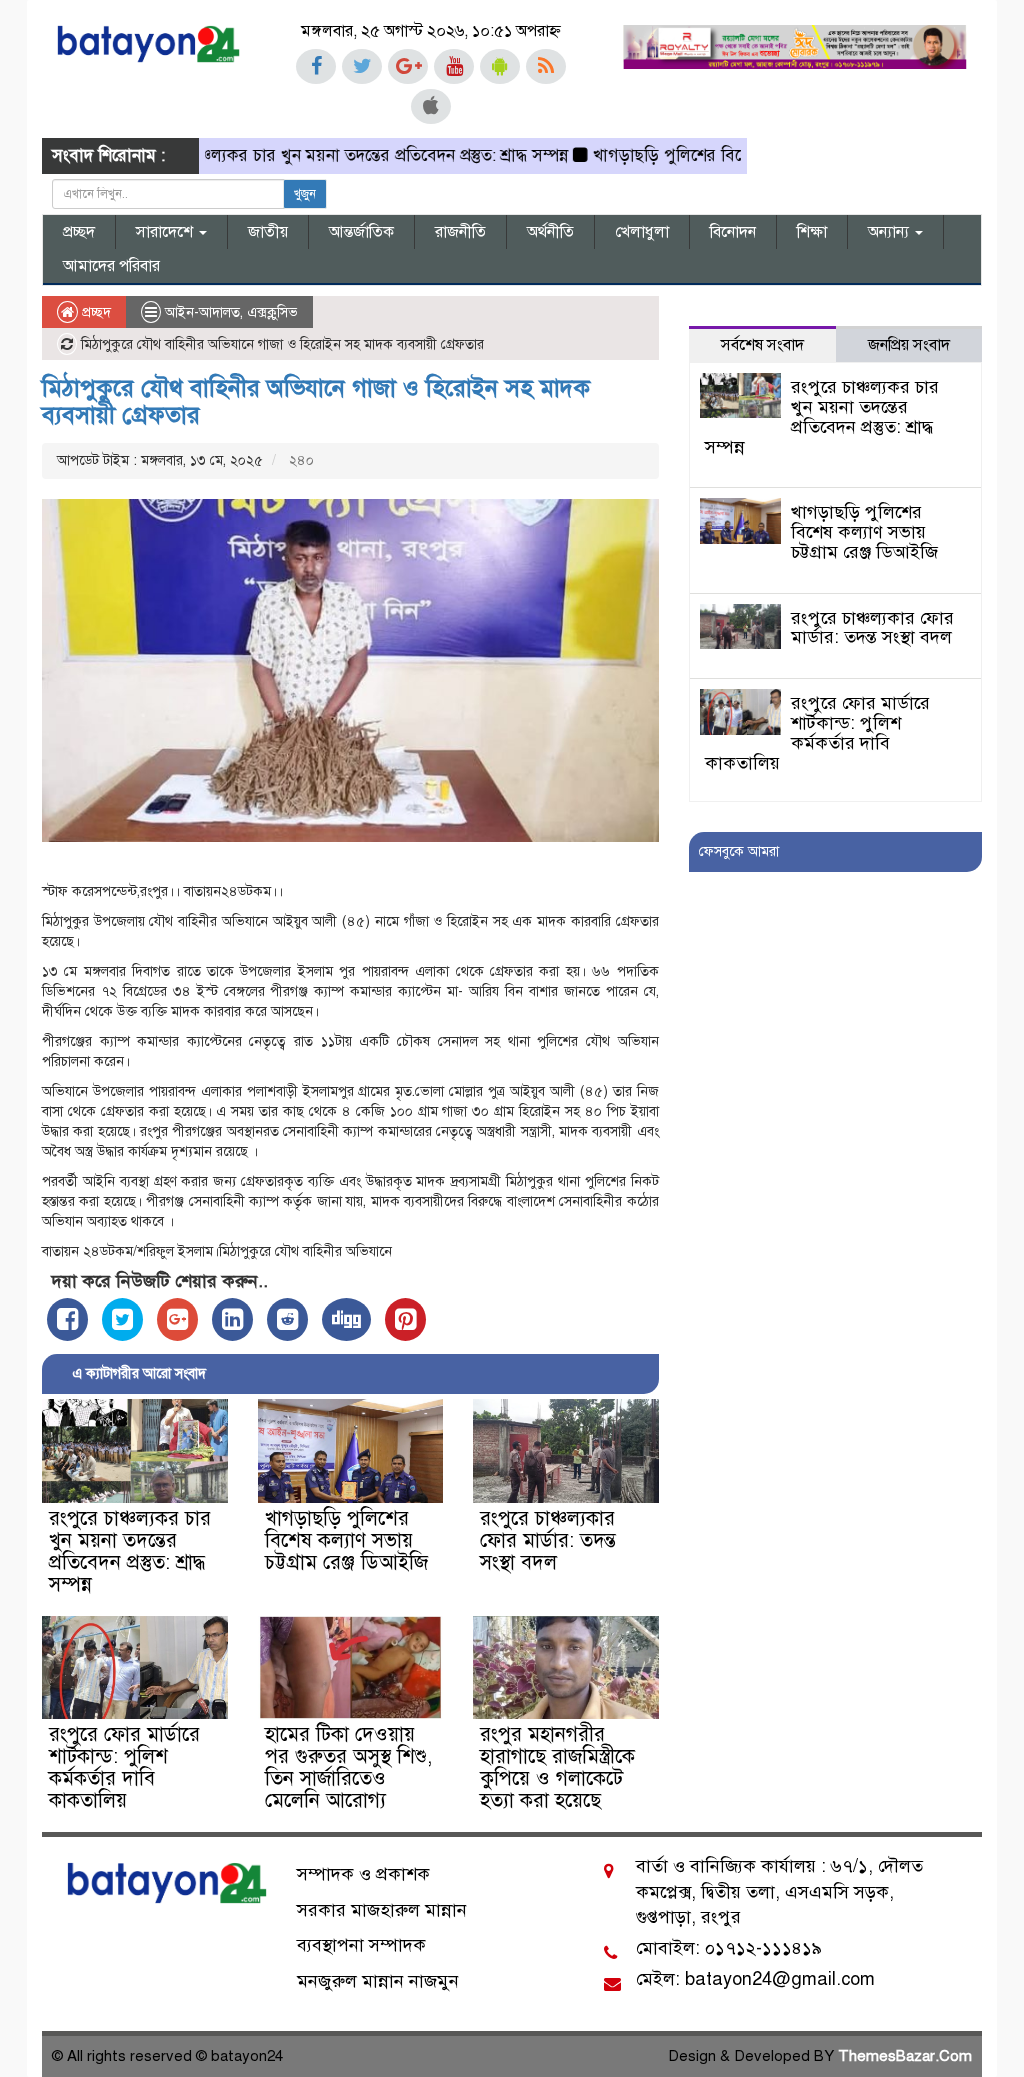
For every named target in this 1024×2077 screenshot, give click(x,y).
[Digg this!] (346, 1319)
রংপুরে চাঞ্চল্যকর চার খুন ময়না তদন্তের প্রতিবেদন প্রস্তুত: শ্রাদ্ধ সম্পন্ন (310, 155)
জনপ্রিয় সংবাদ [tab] (909, 345)
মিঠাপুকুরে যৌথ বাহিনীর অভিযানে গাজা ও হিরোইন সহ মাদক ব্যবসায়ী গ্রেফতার (316, 401)
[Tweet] (122, 1319)
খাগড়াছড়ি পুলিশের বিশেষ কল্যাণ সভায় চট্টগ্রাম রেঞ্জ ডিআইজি (346, 1540)
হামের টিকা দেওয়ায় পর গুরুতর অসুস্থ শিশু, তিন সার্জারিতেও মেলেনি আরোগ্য (348, 1767)
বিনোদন (733, 232)
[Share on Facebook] (67, 1319)
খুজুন (305, 194)
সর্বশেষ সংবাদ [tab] (762, 345)
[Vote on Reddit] (287, 1319)
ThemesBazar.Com (905, 2056)
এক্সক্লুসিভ (272, 312)
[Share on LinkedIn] (232, 1319)
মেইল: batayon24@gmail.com (755, 1979)
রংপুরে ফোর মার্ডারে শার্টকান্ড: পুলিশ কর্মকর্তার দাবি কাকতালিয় (124, 1767)
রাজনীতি (460, 232)
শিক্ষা (812, 232)
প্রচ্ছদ (79, 232)
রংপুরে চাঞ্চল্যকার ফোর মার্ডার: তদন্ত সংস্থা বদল (548, 1540)
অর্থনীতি (550, 232)
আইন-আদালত (202, 312)
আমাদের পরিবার (111, 266)
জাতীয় (268, 232)
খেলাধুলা (642, 232)
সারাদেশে (166, 232)
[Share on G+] (177, 1319)
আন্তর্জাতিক (361, 232)
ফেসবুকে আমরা (739, 851)
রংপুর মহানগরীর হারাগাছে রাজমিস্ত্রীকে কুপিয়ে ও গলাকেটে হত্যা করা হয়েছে (557, 1767)
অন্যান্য (890, 232)
